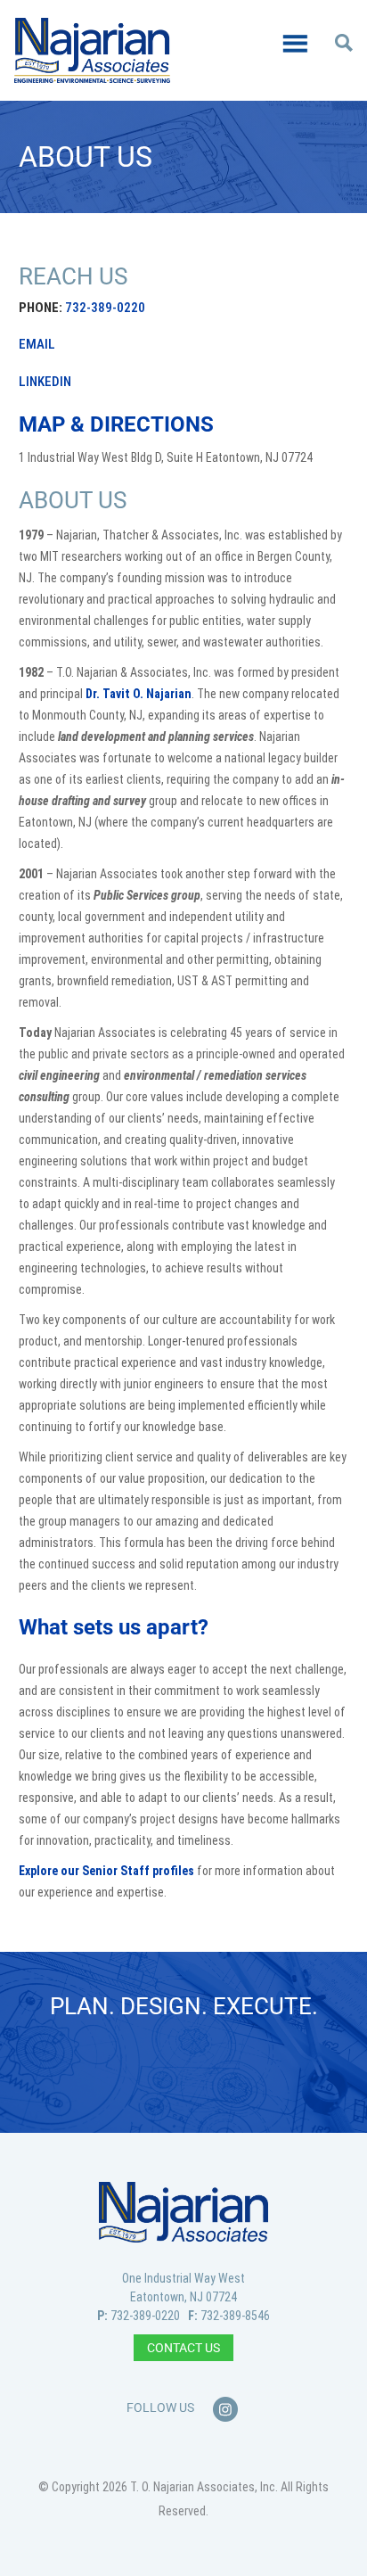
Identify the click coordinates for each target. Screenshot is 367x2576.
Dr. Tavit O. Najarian (139, 694)
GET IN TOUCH (184, 2067)
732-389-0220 (105, 308)
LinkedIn (45, 382)
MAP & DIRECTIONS (116, 424)
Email (37, 344)
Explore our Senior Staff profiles (106, 1871)
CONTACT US (183, 2348)
